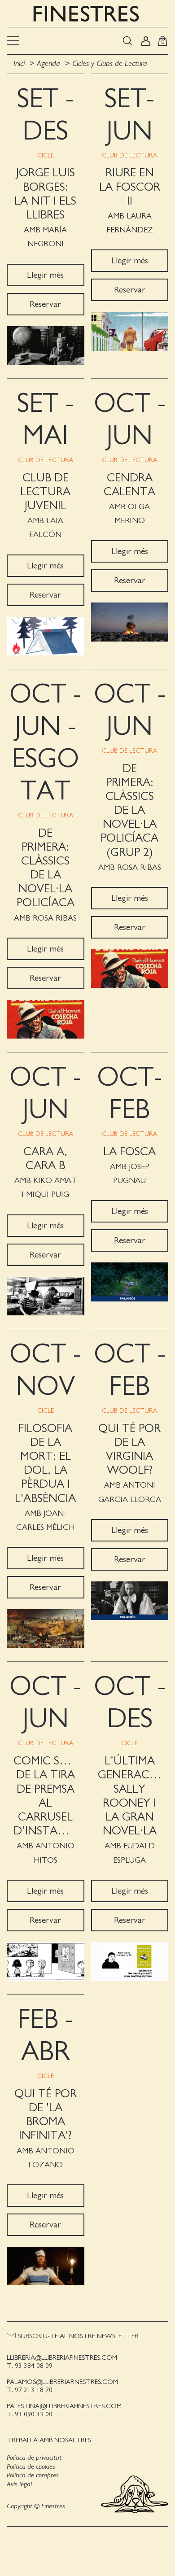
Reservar (45, 304)
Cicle (46, 156)
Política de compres (33, 2475)
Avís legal (19, 2484)
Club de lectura (129, 156)
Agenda (48, 64)
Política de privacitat (34, 2458)
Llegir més (45, 275)
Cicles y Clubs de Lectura (110, 64)
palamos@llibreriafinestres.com (62, 2382)
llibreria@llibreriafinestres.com (62, 2358)
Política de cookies (31, 2467)
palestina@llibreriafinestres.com (64, 2406)
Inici (20, 64)
